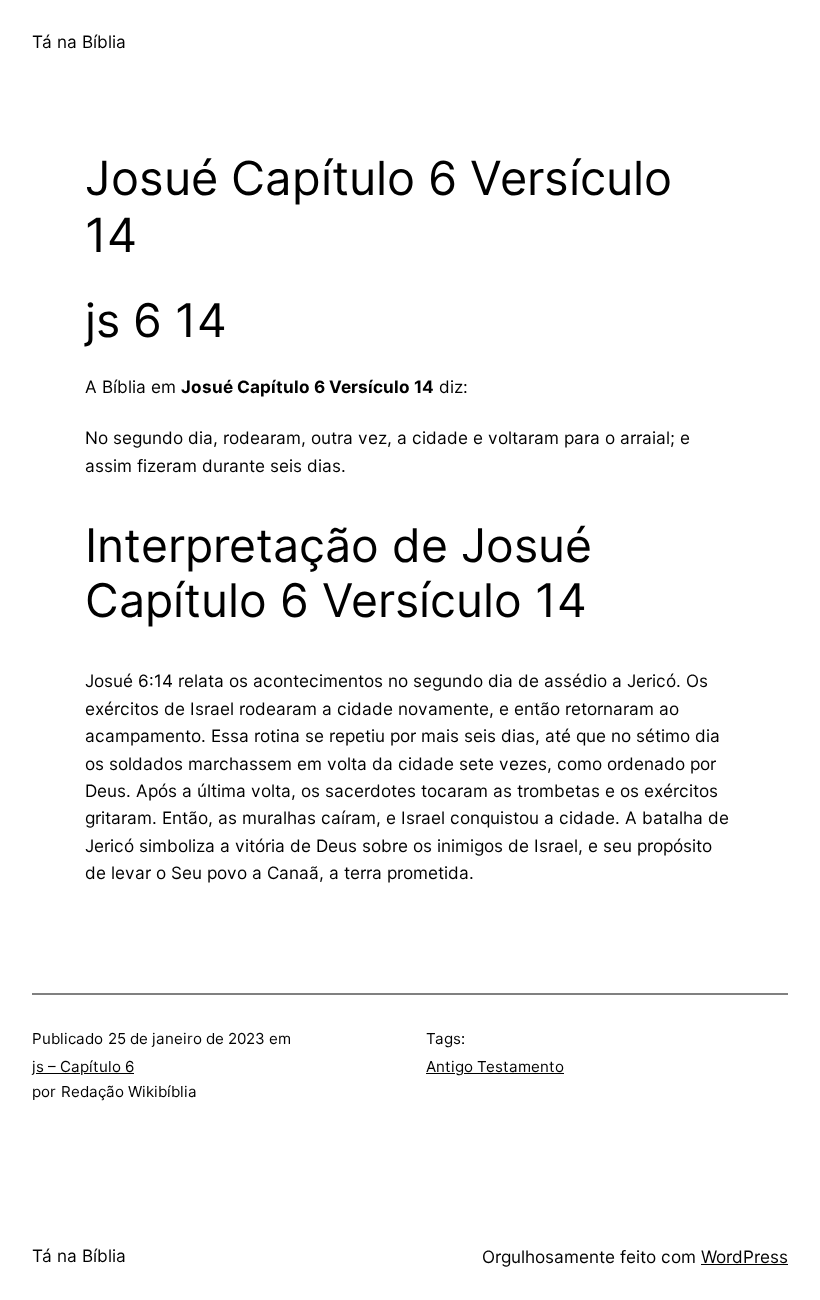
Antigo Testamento (495, 1066)
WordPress (744, 1256)
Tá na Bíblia (79, 41)
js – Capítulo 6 (83, 1066)
